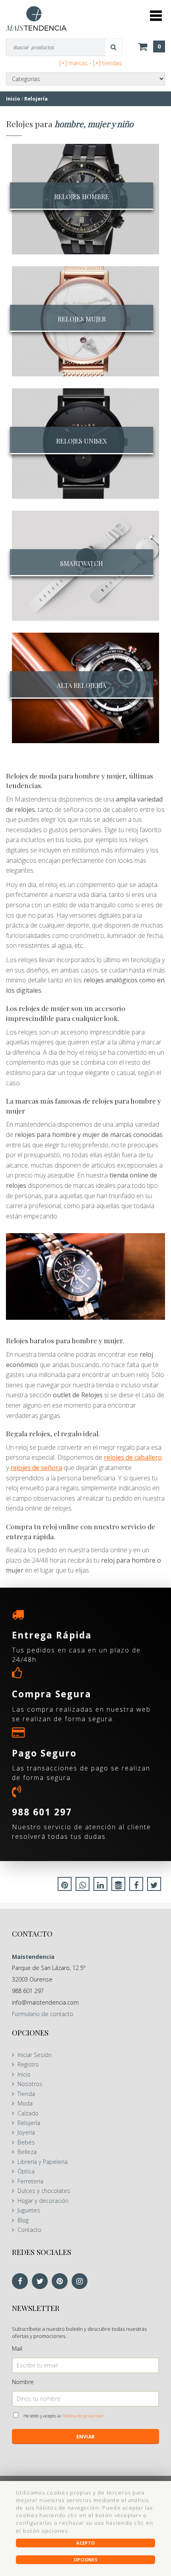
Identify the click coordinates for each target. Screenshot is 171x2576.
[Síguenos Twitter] (42, 2282)
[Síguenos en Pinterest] (62, 2282)
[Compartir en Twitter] (154, 1886)
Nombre (23, 2382)
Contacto (29, 2230)
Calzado (28, 2113)
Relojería (29, 2123)
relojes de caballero (133, 1457)
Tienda (26, 2094)
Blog (23, 2220)
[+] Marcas (74, 63)
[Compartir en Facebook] (136, 1886)
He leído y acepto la (63, 2416)
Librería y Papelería (43, 2162)
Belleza (27, 2152)
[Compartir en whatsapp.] (83, 1886)
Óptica (26, 2171)
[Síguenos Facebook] (22, 2282)
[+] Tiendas (108, 63)
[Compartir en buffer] (118, 1886)
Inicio (24, 2074)
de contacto (43, 2014)
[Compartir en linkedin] (100, 1886)
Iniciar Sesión (35, 2055)
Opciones (85, 2560)
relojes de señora (36, 1468)
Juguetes (29, 2210)
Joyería (26, 2132)
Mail (17, 2348)
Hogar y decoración (43, 2201)
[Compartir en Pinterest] (65, 1886)
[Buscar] (114, 47)
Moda (25, 2103)
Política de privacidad (83, 2416)
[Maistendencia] (36, 18)
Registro (28, 2064)
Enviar (85, 2437)
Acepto (85, 2543)
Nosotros (30, 2084)
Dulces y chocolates (44, 2191)
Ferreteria (30, 2181)
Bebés (26, 2142)
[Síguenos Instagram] (82, 2282)
